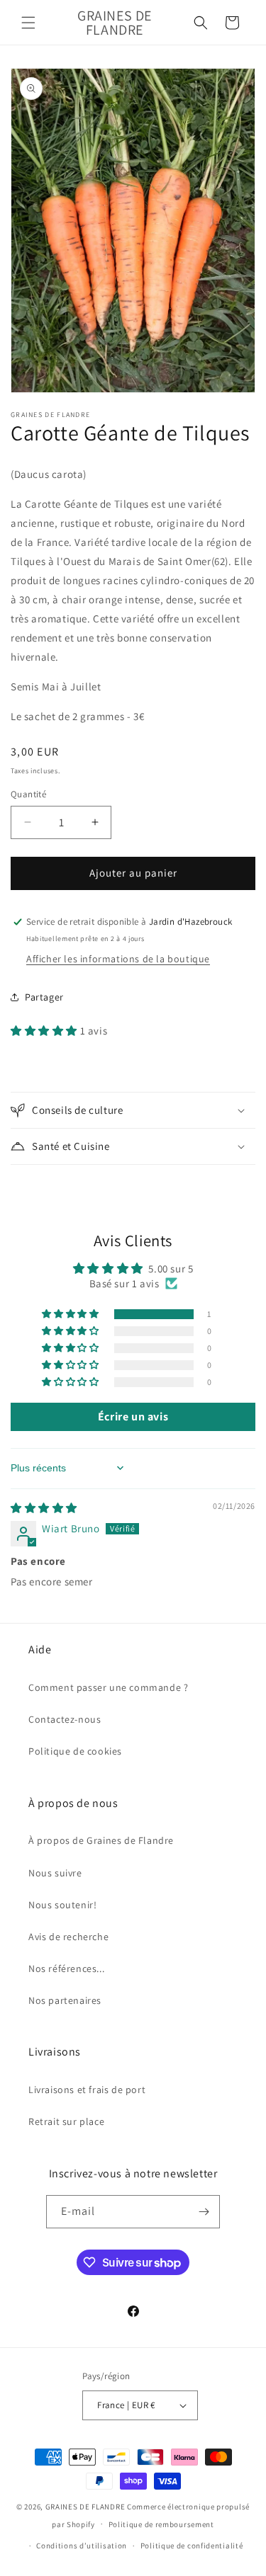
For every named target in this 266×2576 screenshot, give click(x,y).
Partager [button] (44, 997)
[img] (44, 1508)
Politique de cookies (75, 1751)
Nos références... (66, 1968)
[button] (28, 23)
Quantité (28, 794)
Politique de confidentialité (192, 2546)
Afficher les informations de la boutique (118, 959)
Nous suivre (55, 1873)
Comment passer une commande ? (108, 1687)
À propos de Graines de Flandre (101, 1840)
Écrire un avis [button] (133, 1417)
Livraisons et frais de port (87, 2090)
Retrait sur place (66, 2121)
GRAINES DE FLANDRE (85, 2507)
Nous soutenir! (62, 1905)
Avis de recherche (68, 1937)
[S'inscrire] (204, 2212)
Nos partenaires (65, 2000)
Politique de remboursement (161, 2524)
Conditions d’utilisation (82, 2546)
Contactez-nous (65, 1719)
